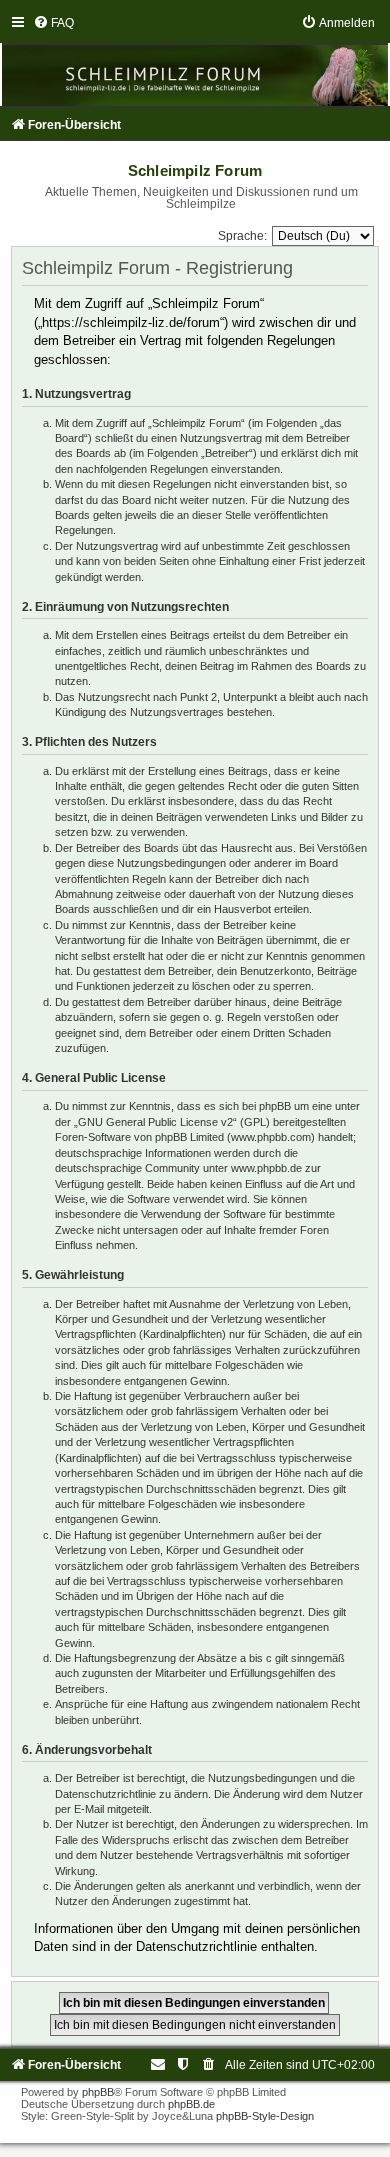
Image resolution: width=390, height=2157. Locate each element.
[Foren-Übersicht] (195, 60)
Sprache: (242, 236)
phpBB (98, 2092)
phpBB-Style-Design (265, 2116)
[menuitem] (53, 23)
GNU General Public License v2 (155, 1122)
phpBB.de (191, 2104)
